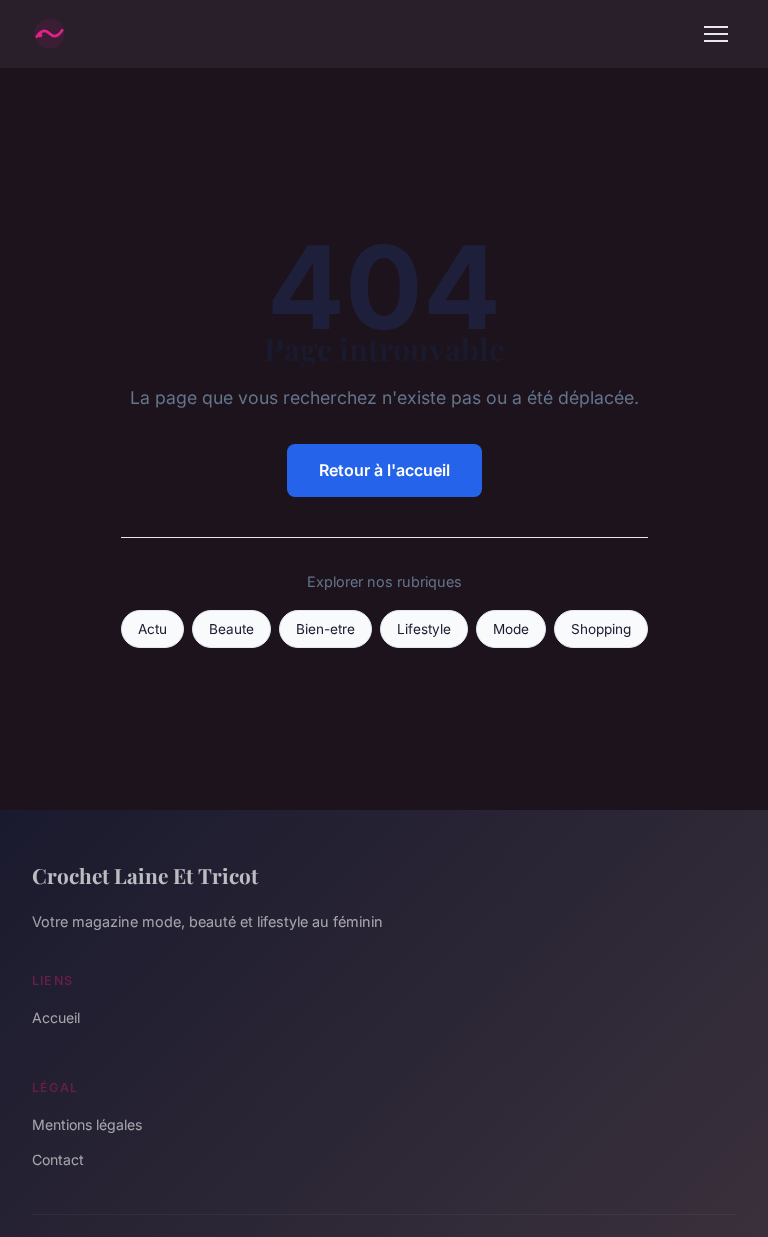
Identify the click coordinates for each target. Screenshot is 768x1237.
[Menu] (716, 34)
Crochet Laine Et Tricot (145, 875)
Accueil (56, 1017)
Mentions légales (87, 1124)
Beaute (231, 629)
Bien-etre (325, 629)
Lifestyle (424, 629)
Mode (511, 629)
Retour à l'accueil (384, 470)
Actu (152, 629)
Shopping (601, 629)
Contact (58, 1159)
